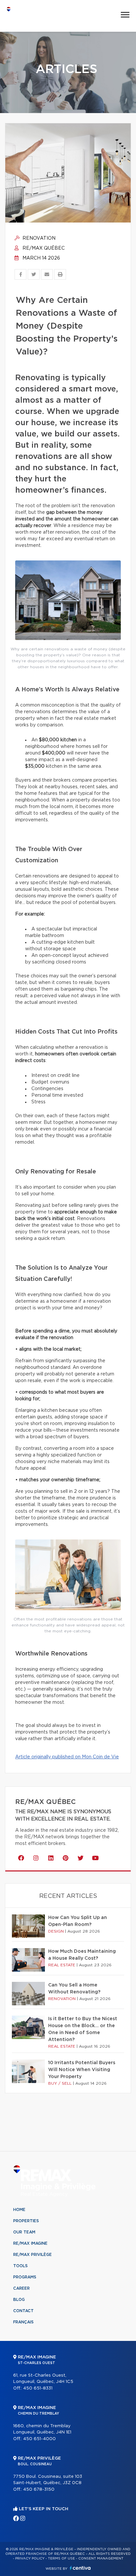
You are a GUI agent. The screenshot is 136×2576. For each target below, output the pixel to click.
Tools (20, 2266)
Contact (23, 2311)
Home (19, 2210)
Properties (26, 2221)
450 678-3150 (39, 2490)
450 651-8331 (38, 2388)
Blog (19, 2300)
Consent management (101, 2558)
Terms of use (61, 2558)
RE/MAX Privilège (33, 2255)
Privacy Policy (30, 2558)
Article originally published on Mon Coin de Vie (67, 1757)
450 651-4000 (39, 2439)
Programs (25, 2277)
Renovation (38, 238)
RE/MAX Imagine (30, 2243)
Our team (24, 2232)
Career (21, 2288)
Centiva (80, 2568)
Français (23, 2322)
